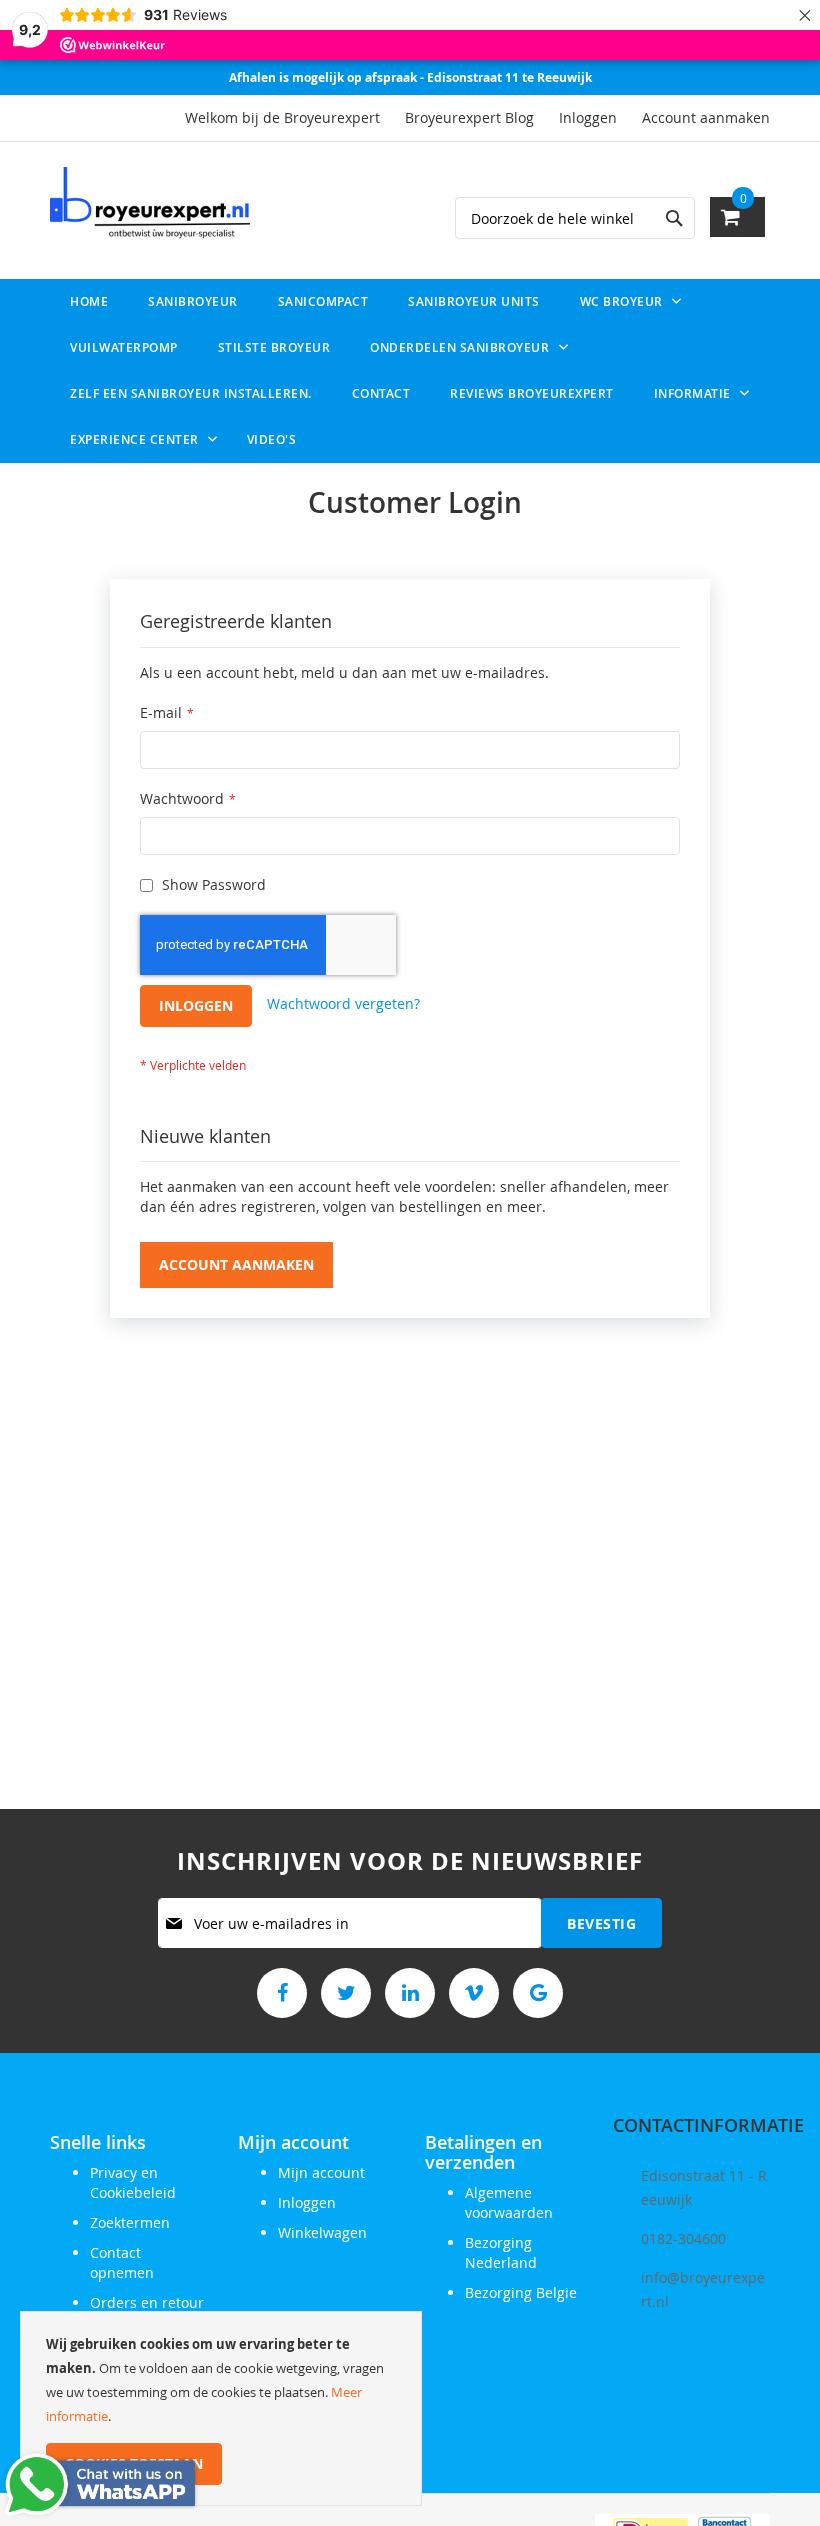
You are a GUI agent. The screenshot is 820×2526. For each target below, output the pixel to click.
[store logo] (150, 203)
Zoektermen (130, 2222)
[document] (221, 2408)
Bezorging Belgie (521, 2292)
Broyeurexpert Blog (469, 117)
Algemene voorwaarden (509, 2202)
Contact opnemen (122, 2262)
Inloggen (588, 117)
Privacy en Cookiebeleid (133, 2182)
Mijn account (321, 2172)
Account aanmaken (706, 117)
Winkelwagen (322, 2232)
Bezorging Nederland (501, 2252)
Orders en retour (147, 2302)
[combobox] (575, 218)
